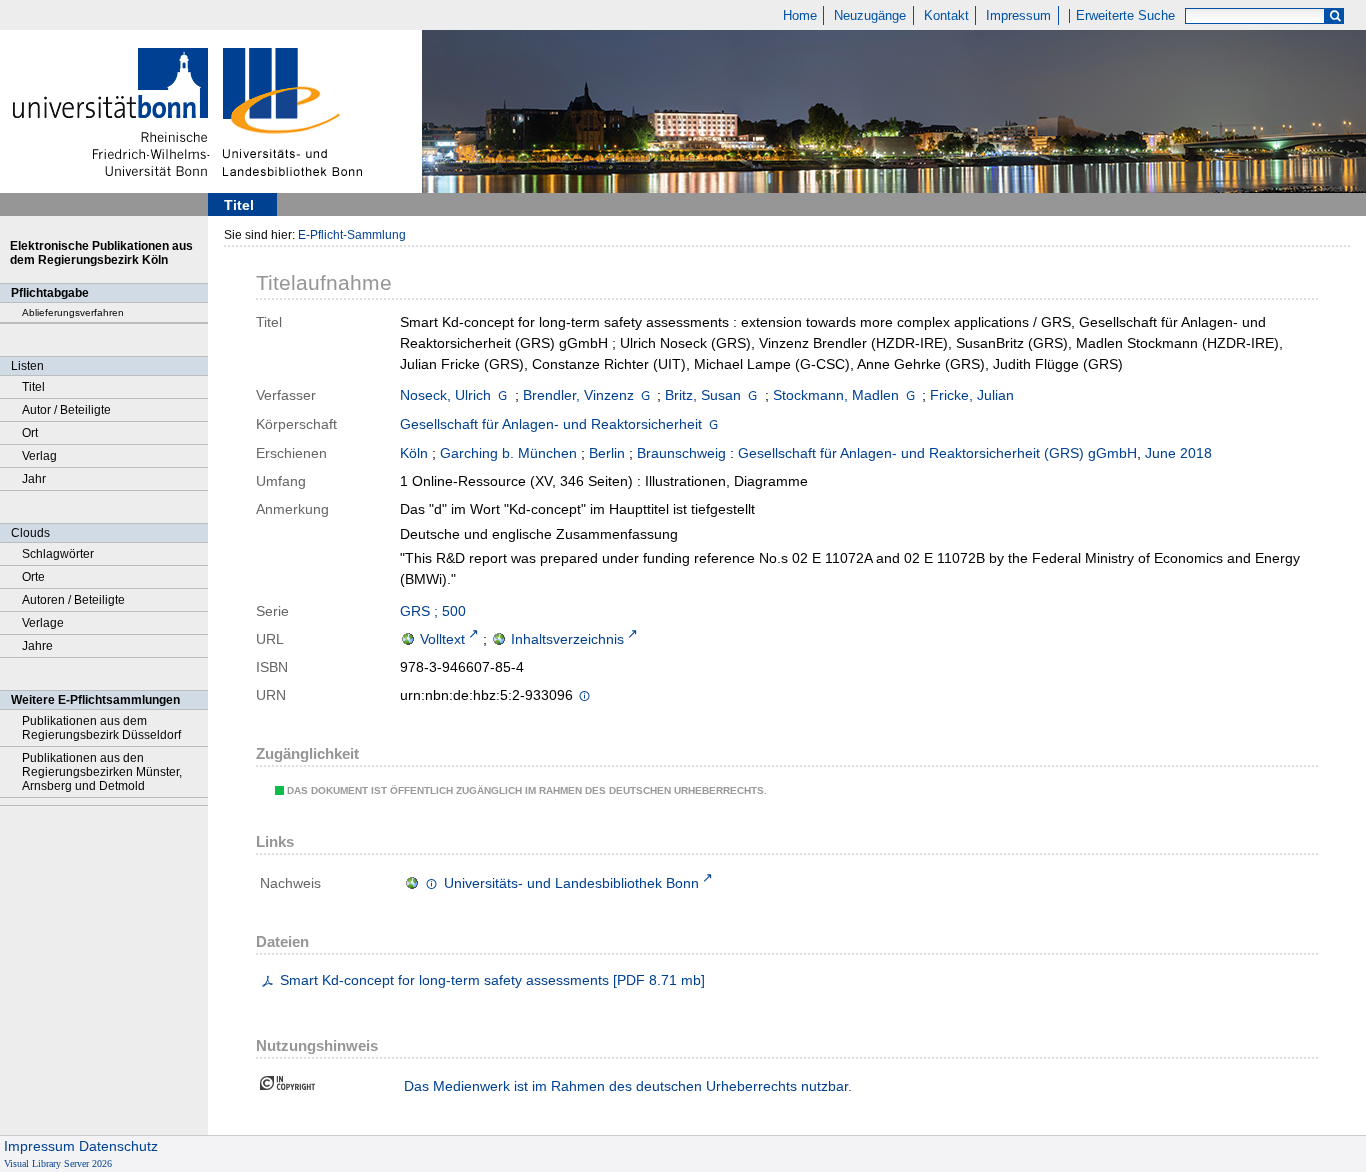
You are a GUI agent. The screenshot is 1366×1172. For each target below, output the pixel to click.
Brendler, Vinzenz (578, 395)
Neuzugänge (870, 16)
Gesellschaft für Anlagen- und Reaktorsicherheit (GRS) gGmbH (937, 453)
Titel (33, 387)
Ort (30, 433)
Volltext (442, 639)
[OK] (1335, 16)
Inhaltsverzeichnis (567, 639)
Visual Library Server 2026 (58, 1163)
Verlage (43, 623)
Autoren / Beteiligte (73, 600)
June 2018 (1178, 453)
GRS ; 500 (433, 611)
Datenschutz (118, 1146)
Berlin (607, 453)
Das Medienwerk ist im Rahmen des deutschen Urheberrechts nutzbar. (628, 1086)
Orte (33, 577)
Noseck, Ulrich (445, 395)
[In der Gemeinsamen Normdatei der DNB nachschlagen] (502, 395)
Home (800, 16)
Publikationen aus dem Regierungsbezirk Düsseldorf (101, 728)
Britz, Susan (703, 395)
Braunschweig (681, 453)
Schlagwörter (58, 554)
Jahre (37, 646)
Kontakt (946, 16)
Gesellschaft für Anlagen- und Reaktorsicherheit (551, 424)
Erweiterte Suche (1125, 16)
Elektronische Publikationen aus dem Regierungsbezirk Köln (101, 253)
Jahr (34, 479)
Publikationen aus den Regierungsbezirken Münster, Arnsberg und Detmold (102, 772)
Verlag (39, 456)
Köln (414, 453)
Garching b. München (508, 453)
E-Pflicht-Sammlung (352, 235)
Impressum (1018, 16)
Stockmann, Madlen (836, 395)
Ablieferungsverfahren (73, 312)
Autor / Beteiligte (66, 410)
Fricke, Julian (972, 395)
